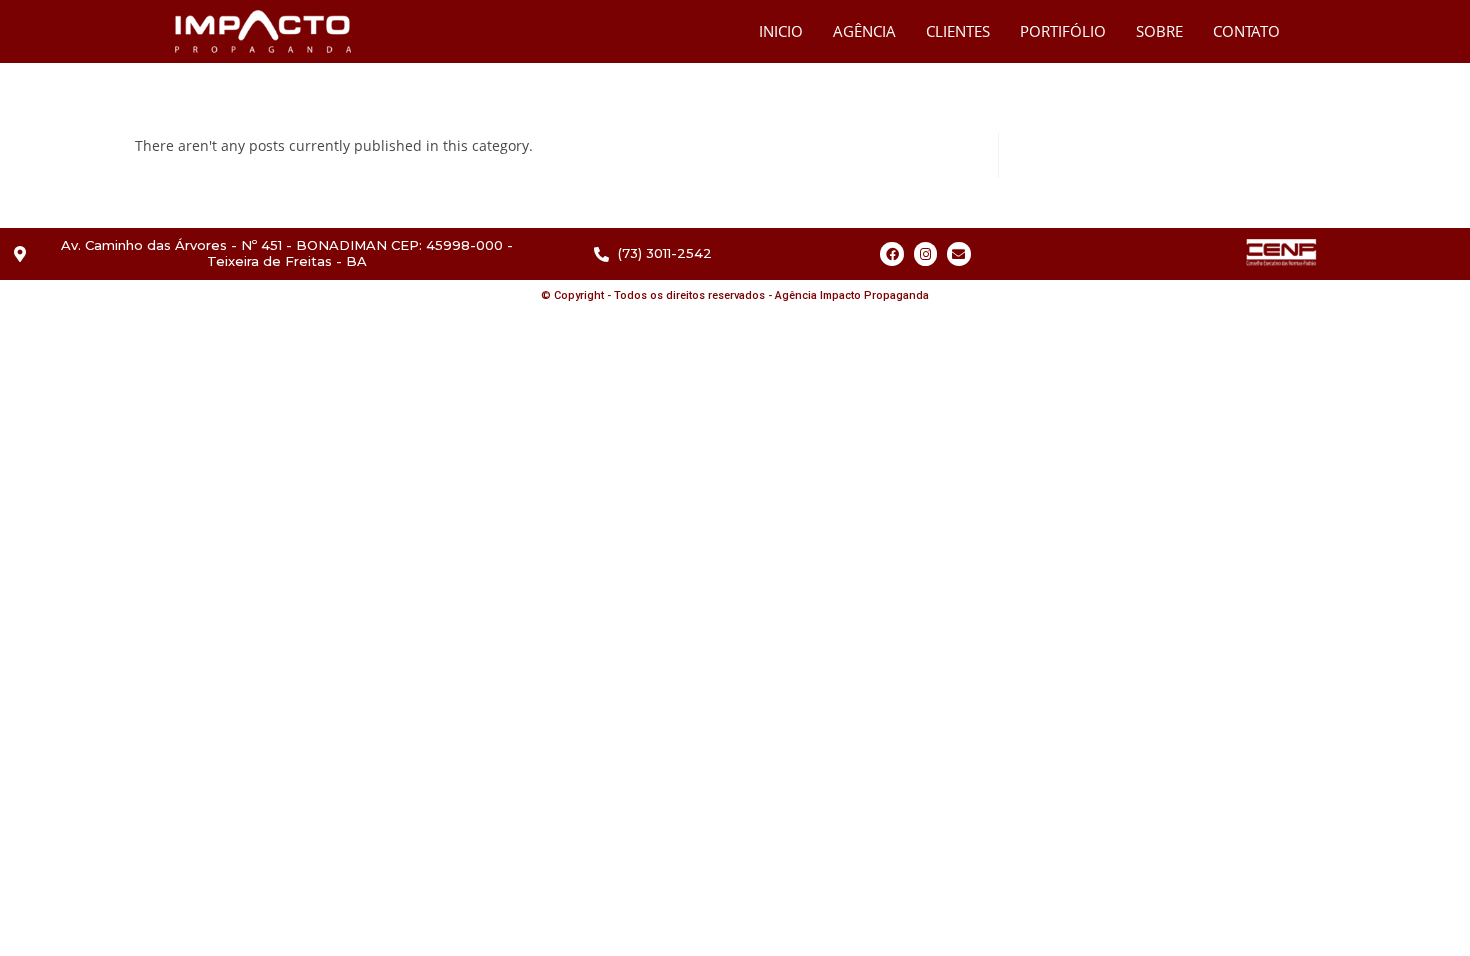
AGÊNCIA (864, 31)
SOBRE (1159, 31)
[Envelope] (958, 253)
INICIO (781, 31)
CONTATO (1246, 31)
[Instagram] (925, 253)
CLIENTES (958, 31)
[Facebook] (891, 253)
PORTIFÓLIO (1063, 31)
